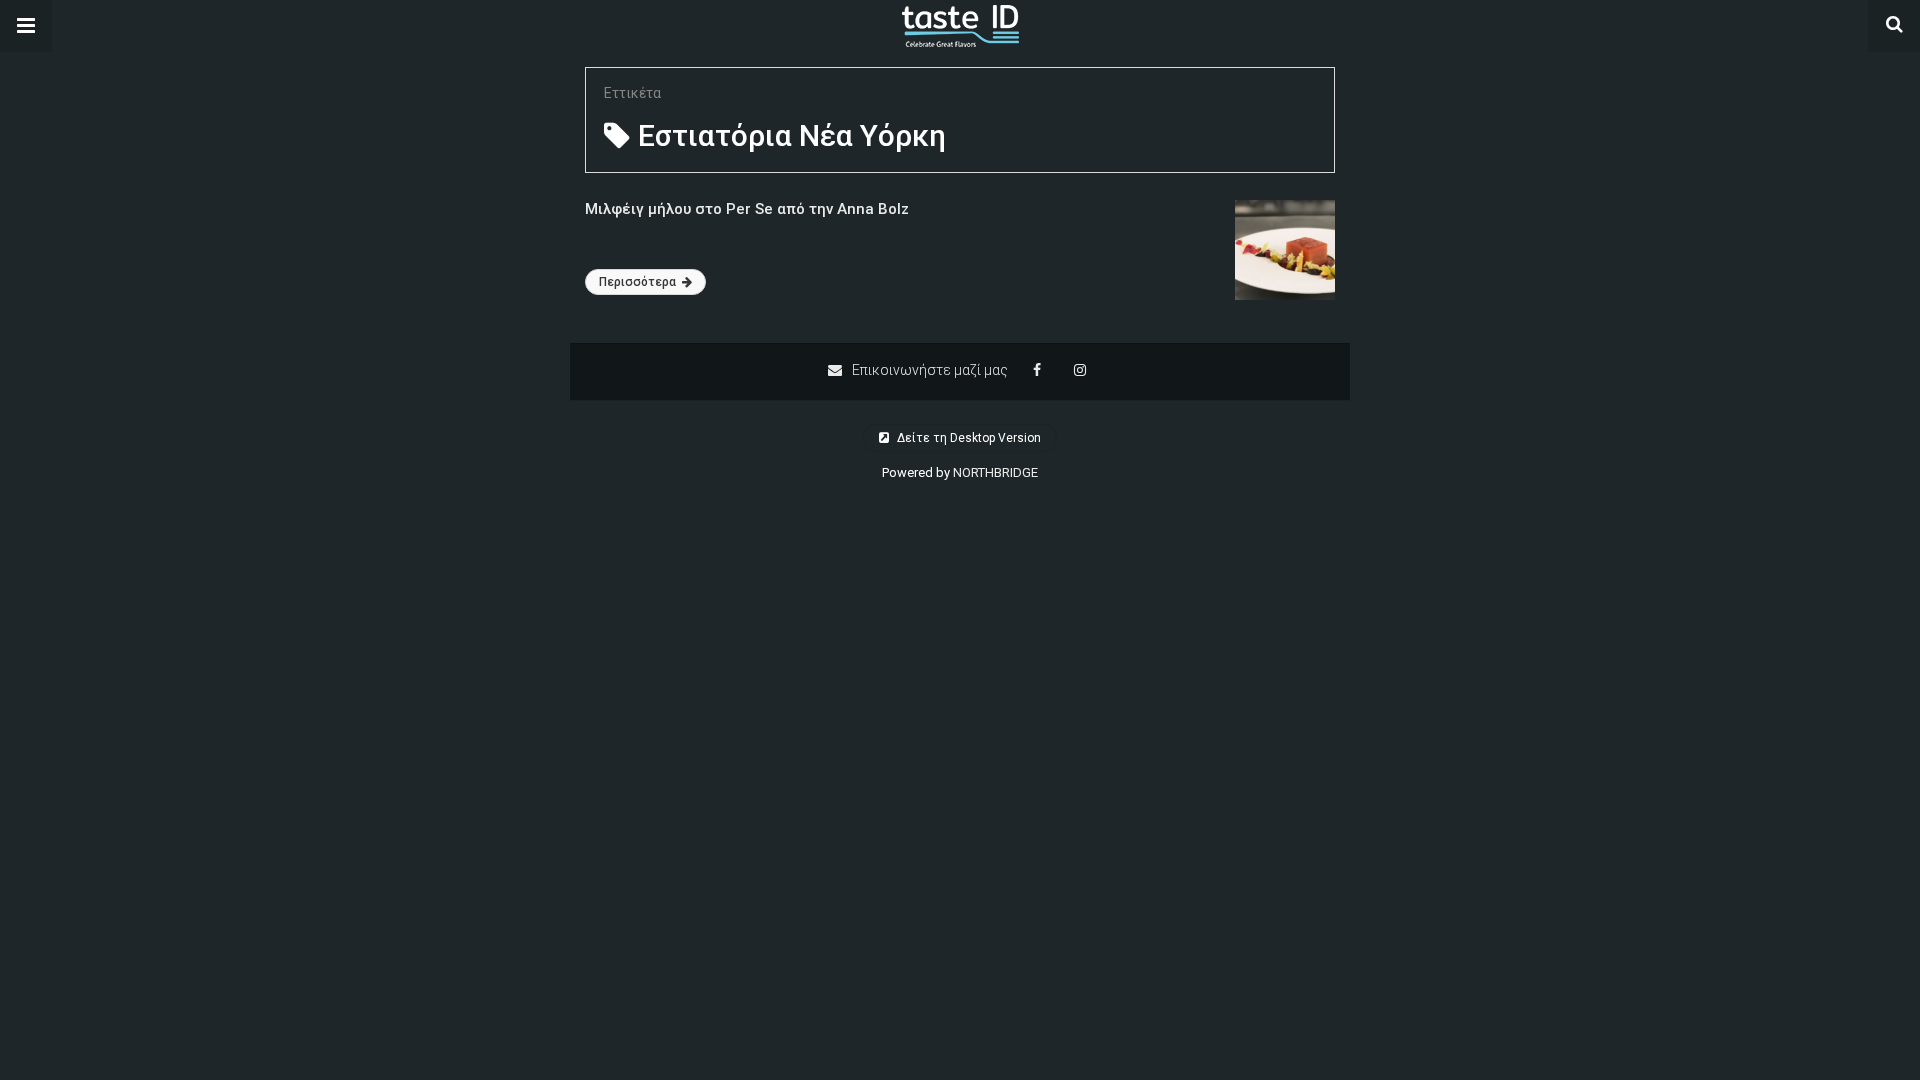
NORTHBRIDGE (995, 472)
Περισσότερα (639, 282)
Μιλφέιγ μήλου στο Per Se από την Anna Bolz (747, 209)
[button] (26, 26)
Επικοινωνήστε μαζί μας (928, 370)
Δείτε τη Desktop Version (967, 438)
